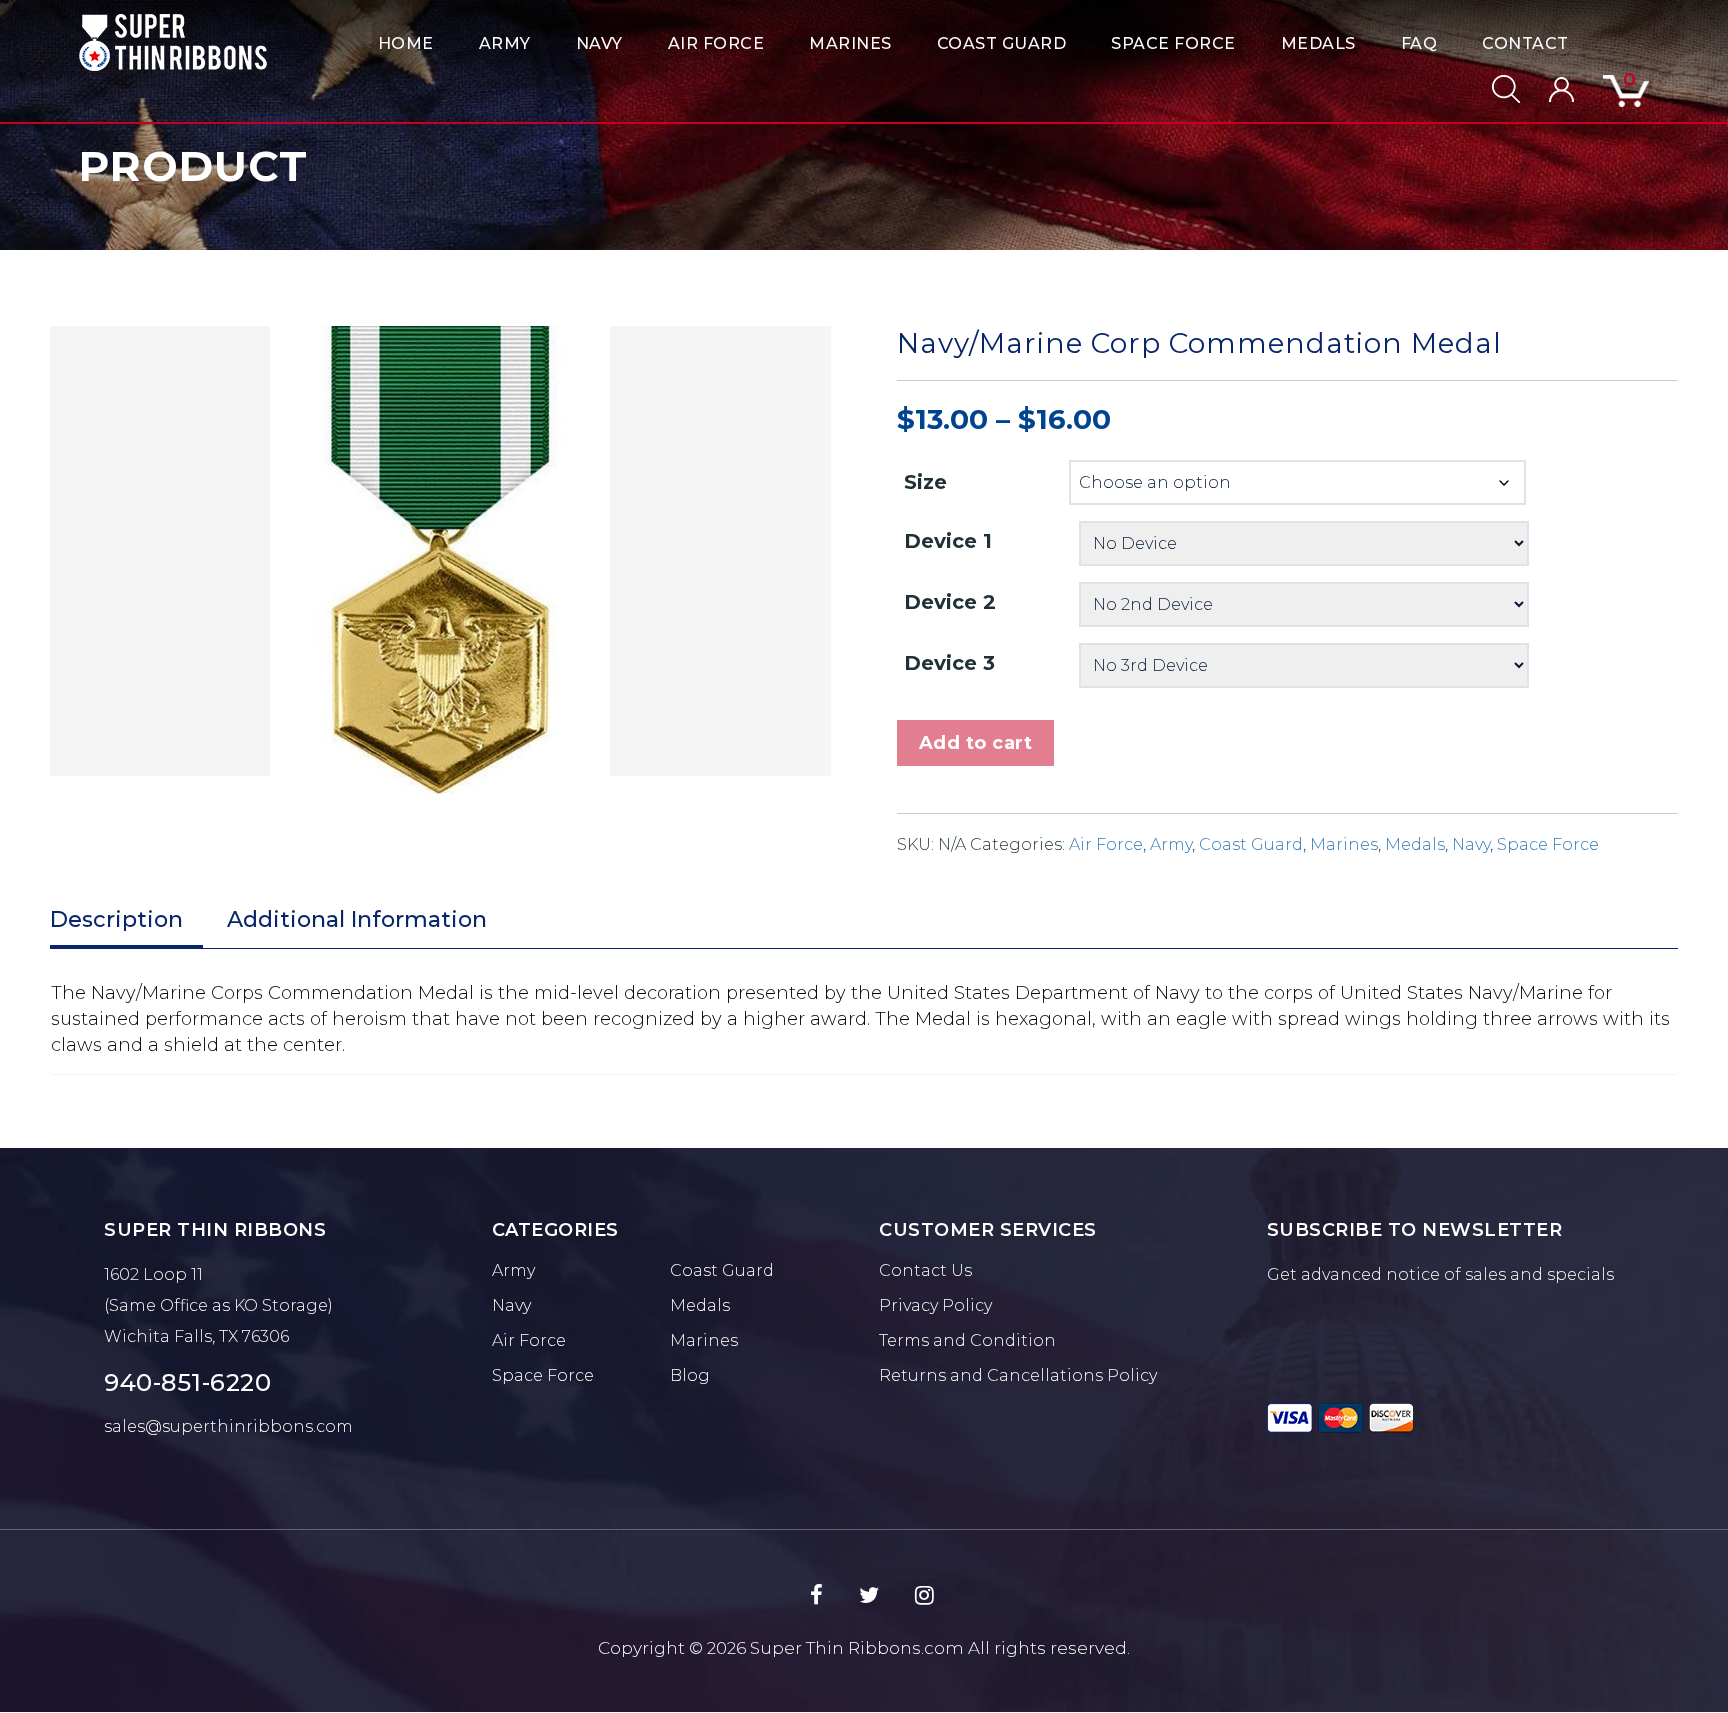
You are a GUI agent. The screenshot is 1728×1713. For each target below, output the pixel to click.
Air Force (716, 43)
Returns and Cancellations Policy (1018, 1375)
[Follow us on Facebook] (816, 1596)
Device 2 (950, 602)
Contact (1525, 43)
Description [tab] (116, 919)
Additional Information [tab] (357, 919)
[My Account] (1549, 89)
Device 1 (948, 541)
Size (925, 482)
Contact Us (925, 1270)
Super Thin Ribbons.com (857, 1648)
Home (406, 43)
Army (505, 43)
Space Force (1173, 43)
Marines (850, 43)
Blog (690, 1375)
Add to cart (976, 743)
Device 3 (949, 663)
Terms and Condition (967, 1340)
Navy (599, 43)
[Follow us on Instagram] (924, 1596)
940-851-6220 (187, 1382)
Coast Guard (1002, 43)
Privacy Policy (935, 1305)
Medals (1318, 43)
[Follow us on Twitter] (869, 1596)
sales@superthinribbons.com (228, 1426)
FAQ (1419, 43)
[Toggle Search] (1493, 89)
